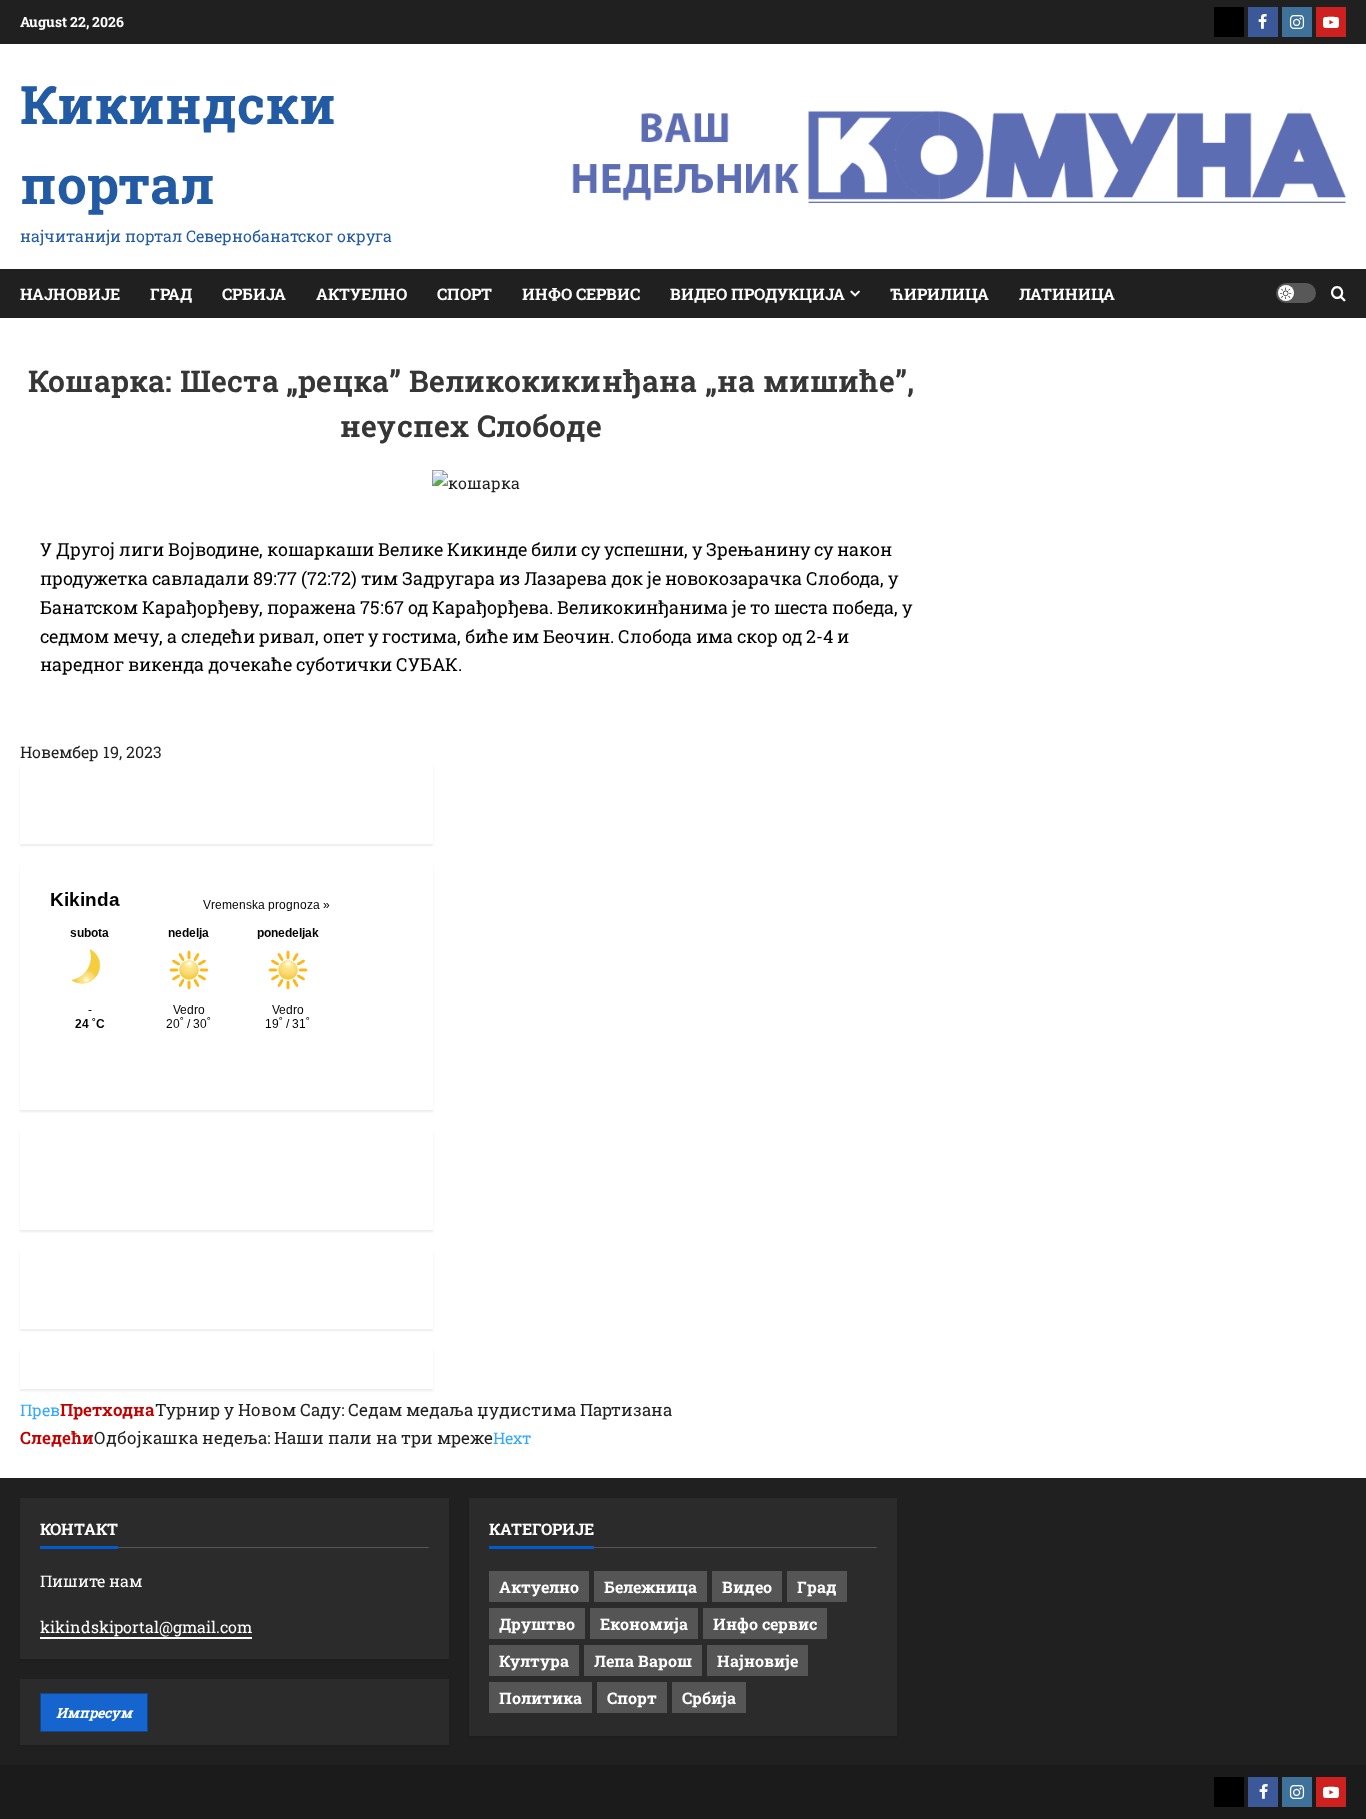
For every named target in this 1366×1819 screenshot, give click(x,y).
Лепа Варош (643, 1660)
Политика (540, 1697)
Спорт (464, 293)
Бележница (650, 1586)
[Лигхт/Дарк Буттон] (1296, 293)
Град (171, 293)
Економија (644, 1623)
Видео (747, 1586)
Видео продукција (757, 293)
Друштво (537, 1623)
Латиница (1067, 293)
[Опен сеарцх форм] (1338, 293)
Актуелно (361, 293)
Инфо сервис (581, 293)
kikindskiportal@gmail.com (146, 1626)
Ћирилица (939, 293)
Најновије (70, 293)
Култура (534, 1660)
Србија (254, 293)
